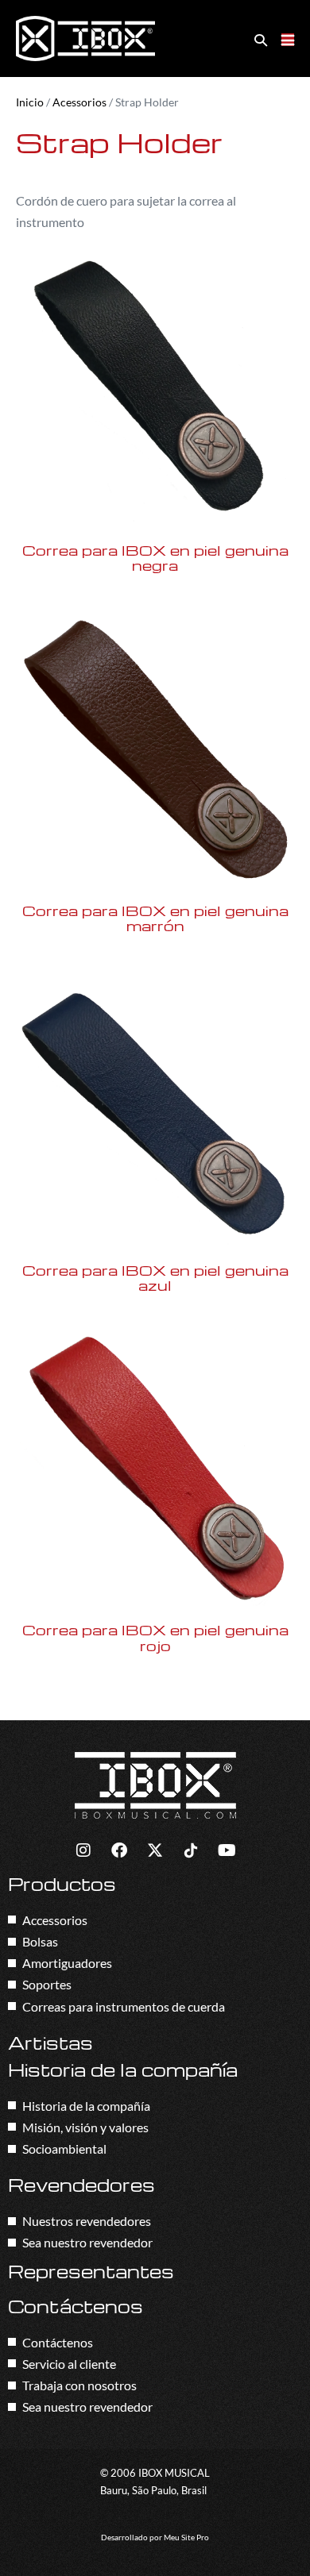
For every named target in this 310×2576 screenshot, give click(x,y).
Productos (62, 1884)
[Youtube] (227, 1850)
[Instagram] (83, 1850)
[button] (261, 39)
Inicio (30, 102)
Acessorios (79, 102)
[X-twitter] (155, 1850)
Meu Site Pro (186, 2537)
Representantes (91, 2271)
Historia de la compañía (123, 2070)
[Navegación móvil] (288, 40)
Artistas (50, 2043)
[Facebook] (119, 1850)
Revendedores (81, 2185)
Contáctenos (76, 2306)
